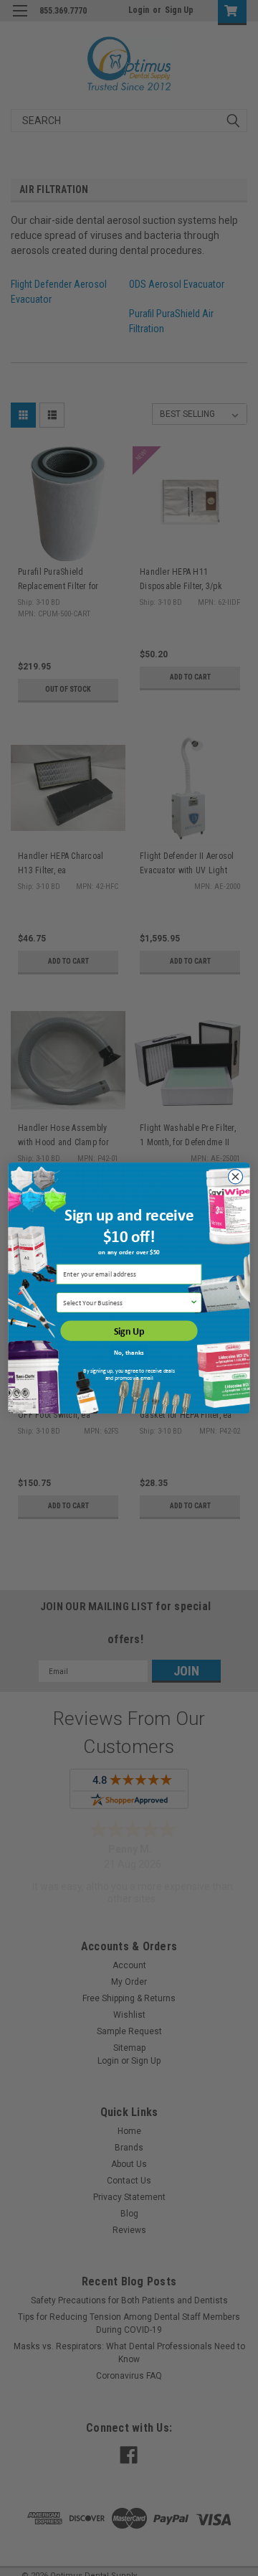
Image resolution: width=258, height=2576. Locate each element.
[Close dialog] (235, 1177)
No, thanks (129, 1353)
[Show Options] (194, 1303)
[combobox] (126, 1303)
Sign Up (129, 1331)
